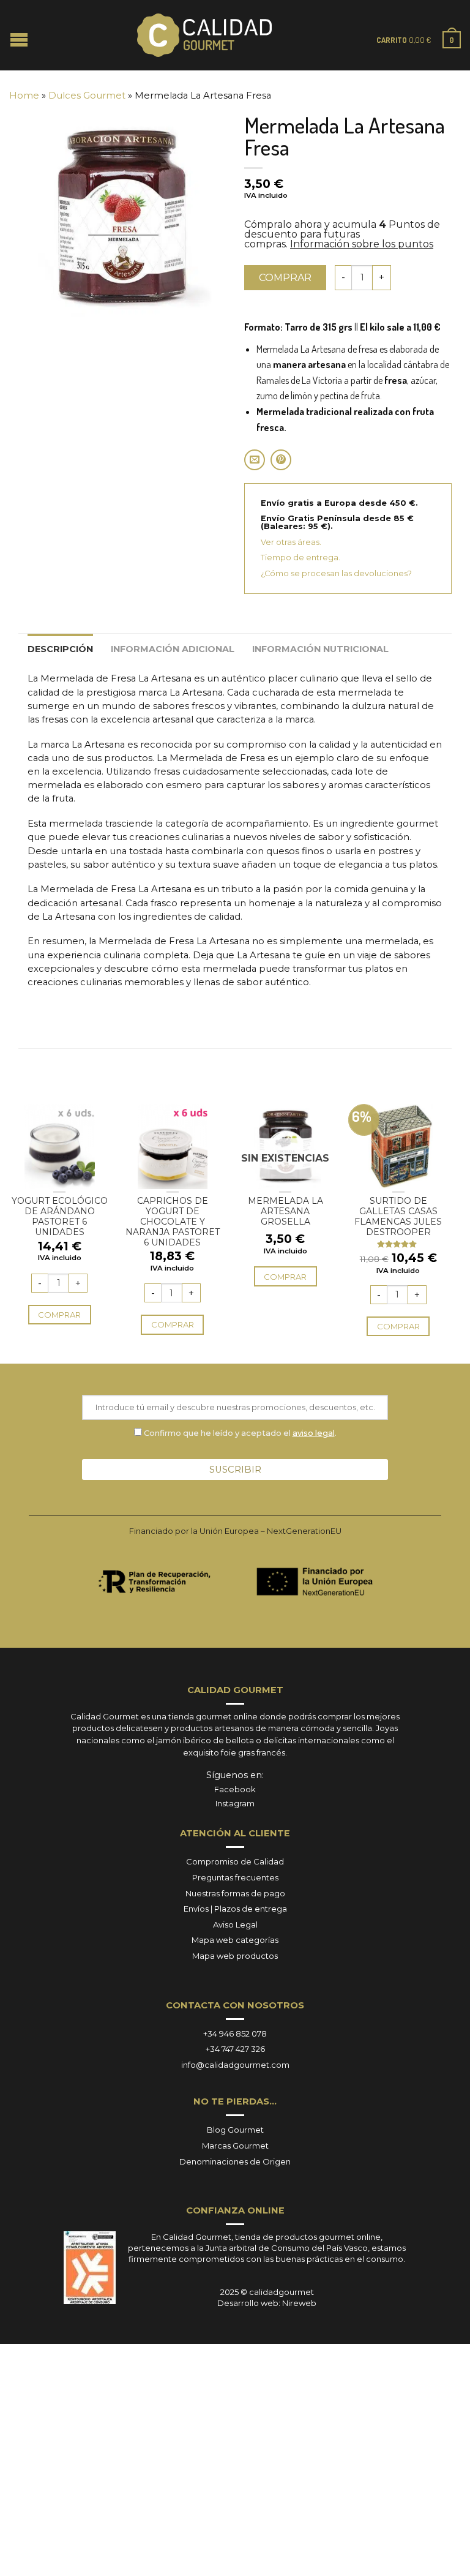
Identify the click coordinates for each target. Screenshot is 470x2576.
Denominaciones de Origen (235, 2161)
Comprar (285, 278)
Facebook (235, 1789)
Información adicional (173, 649)
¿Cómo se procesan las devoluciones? (336, 573)
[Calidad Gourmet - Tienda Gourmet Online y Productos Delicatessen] (204, 36)
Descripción (60, 649)
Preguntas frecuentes (235, 1877)
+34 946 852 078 (235, 2033)
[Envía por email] (255, 460)
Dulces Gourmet (87, 96)
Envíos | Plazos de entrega (235, 1909)
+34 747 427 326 (235, 2049)
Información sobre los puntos (362, 244)
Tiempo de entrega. (300, 558)
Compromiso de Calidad (235, 1861)
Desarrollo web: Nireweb (267, 2303)
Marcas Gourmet (235, 2146)
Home (24, 96)
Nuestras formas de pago (235, 1893)
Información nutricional (320, 649)
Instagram (235, 1803)
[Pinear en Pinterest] (281, 460)
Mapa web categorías (235, 1940)
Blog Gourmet (235, 2130)
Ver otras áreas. (291, 542)
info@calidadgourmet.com (235, 2065)
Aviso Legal (235, 1924)
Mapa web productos (235, 1956)
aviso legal (314, 1433)
